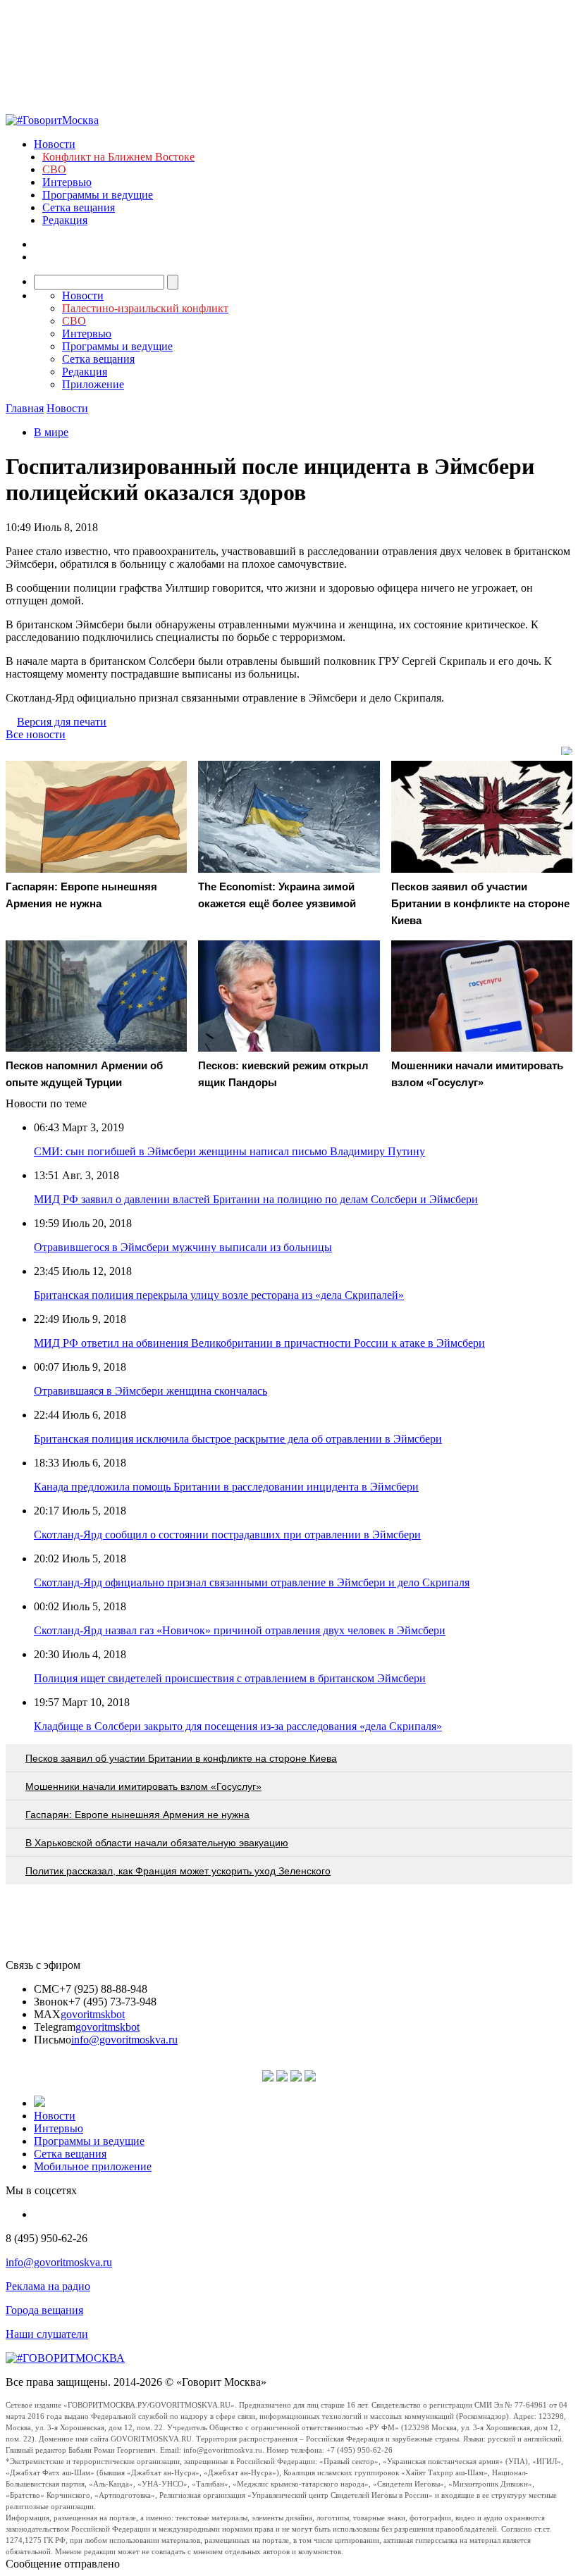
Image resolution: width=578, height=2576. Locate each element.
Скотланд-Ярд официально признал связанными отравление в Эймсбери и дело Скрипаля (252, 1582)
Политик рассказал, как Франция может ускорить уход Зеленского (178, 1871)
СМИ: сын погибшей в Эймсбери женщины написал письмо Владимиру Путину (229, 1151)
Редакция (65, 220)
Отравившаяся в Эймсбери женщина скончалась (150, 1391)
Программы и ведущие (98, 195)
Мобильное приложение (93, 2166)
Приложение (93, 384)
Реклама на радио (48, 2286)
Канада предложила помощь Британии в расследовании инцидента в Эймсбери (226, 1487)
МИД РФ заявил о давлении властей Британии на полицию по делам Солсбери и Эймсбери (256, 1199)
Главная (25, 408)
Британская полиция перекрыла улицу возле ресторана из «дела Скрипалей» (219, 1295)
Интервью (67, 182)
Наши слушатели (47, 2334)
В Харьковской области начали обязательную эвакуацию (157, 1843)
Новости (55, 144)
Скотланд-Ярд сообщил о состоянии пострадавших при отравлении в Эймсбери (227, 1535)
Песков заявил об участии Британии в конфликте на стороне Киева (181, 1758)
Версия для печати (62, 722)
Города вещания (44, 2310)
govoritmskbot (93, 2014)
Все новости (36, 734)
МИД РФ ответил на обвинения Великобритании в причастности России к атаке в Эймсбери (259, 1343)
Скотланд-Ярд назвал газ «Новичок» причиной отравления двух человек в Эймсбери (240, 1630)
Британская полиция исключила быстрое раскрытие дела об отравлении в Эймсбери (238, 1439)
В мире (51, 432)
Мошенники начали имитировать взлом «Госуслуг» (143, 1786)
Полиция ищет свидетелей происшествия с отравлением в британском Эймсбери (230, 1678)
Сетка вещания (79, 207)
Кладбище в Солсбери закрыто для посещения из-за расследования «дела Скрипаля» (238, 1726)
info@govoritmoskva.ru (124, 2040)
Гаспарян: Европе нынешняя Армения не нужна (137, 1815)
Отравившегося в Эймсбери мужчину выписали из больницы (183, 1247)
